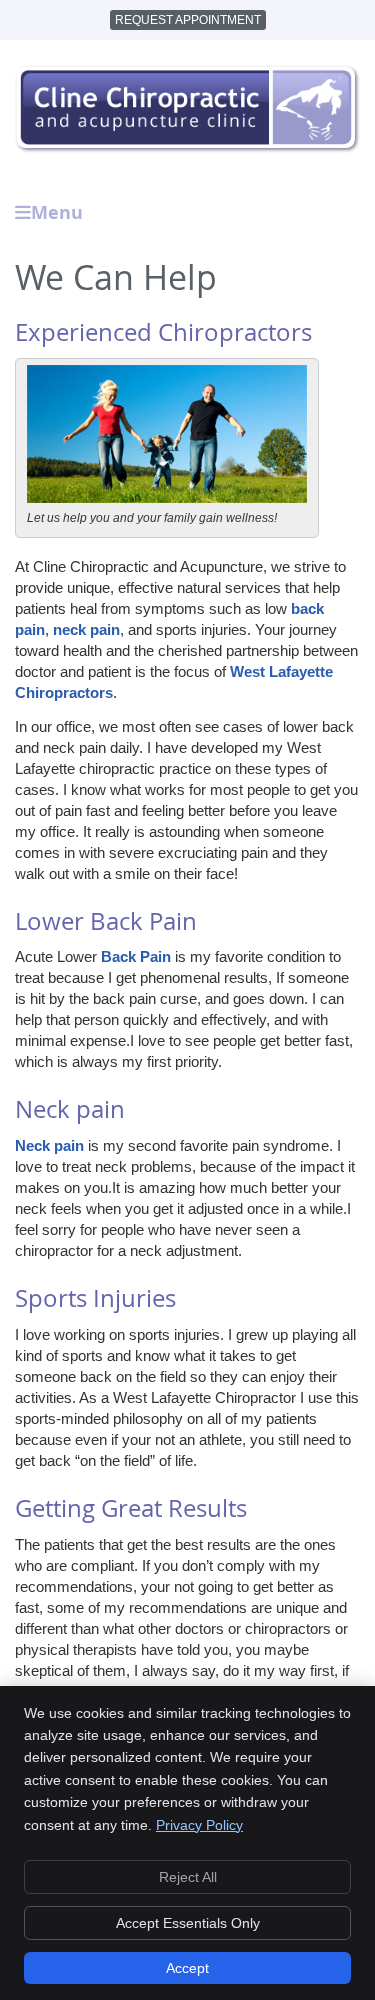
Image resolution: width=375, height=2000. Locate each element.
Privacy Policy (199, 1825)
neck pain (86, 629)
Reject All (188, 1877)
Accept (187, 1968)
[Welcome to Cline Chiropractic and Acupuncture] (187, 147)
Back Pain (136, 956)
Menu (57, 212)
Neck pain (49, 1145)
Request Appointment (188, 20)
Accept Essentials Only (188, 1923)
